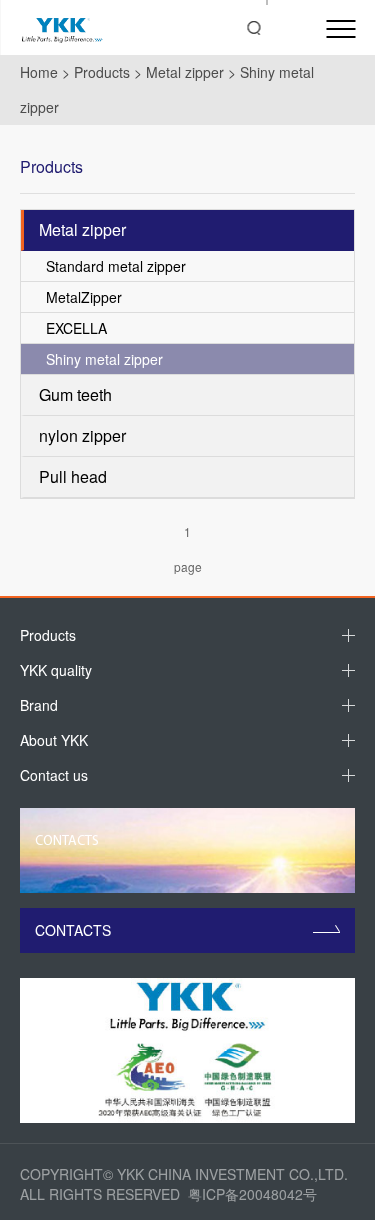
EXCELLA (76, 328)
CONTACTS (73, 930)
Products (102, 72)
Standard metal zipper (116, 266)
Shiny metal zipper (104, 359)
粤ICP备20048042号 (252, 1194)
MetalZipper (84, 297)
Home (39, 72)
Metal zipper (185, 72)
